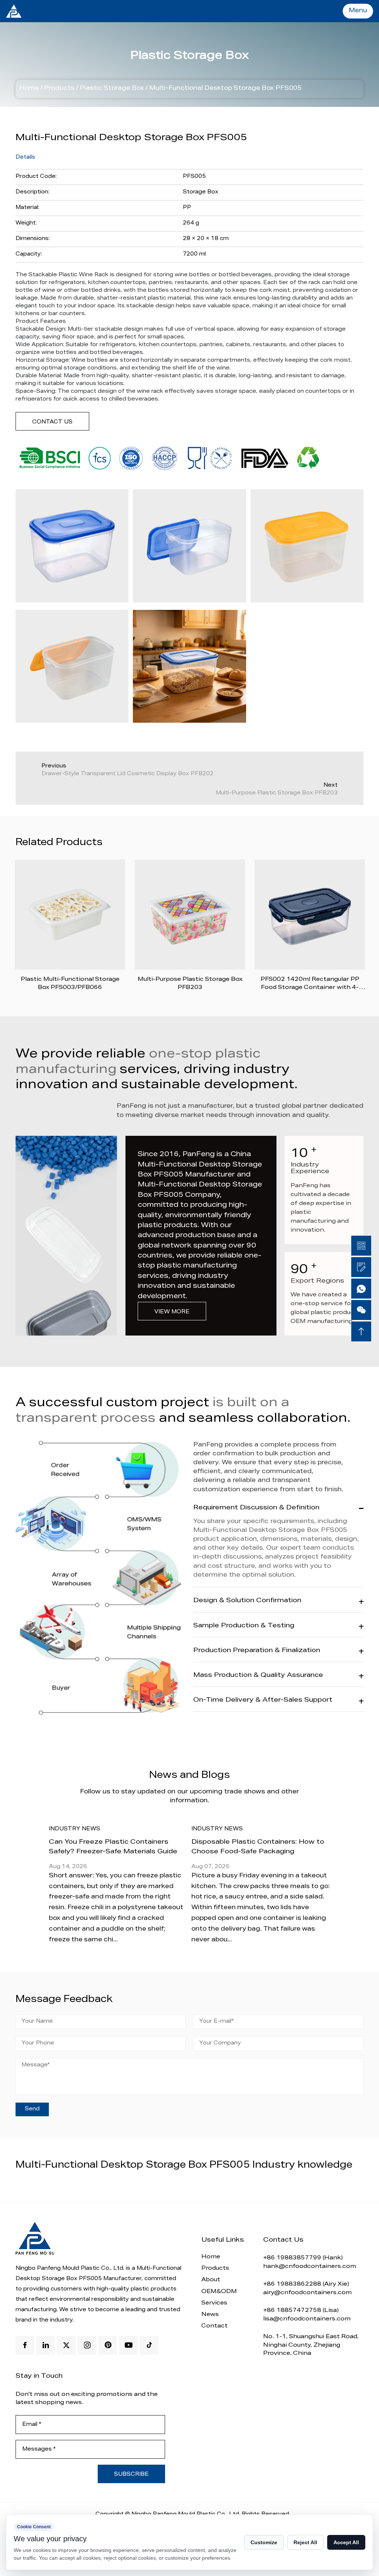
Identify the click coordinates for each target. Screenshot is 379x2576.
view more (172, 1312)
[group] (143, 1882)
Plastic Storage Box (112, 89)
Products (59, 89)
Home (29, 89)
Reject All (305, 2542)
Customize (264, 2542)
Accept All (346, 2542)
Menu (358, 11)
